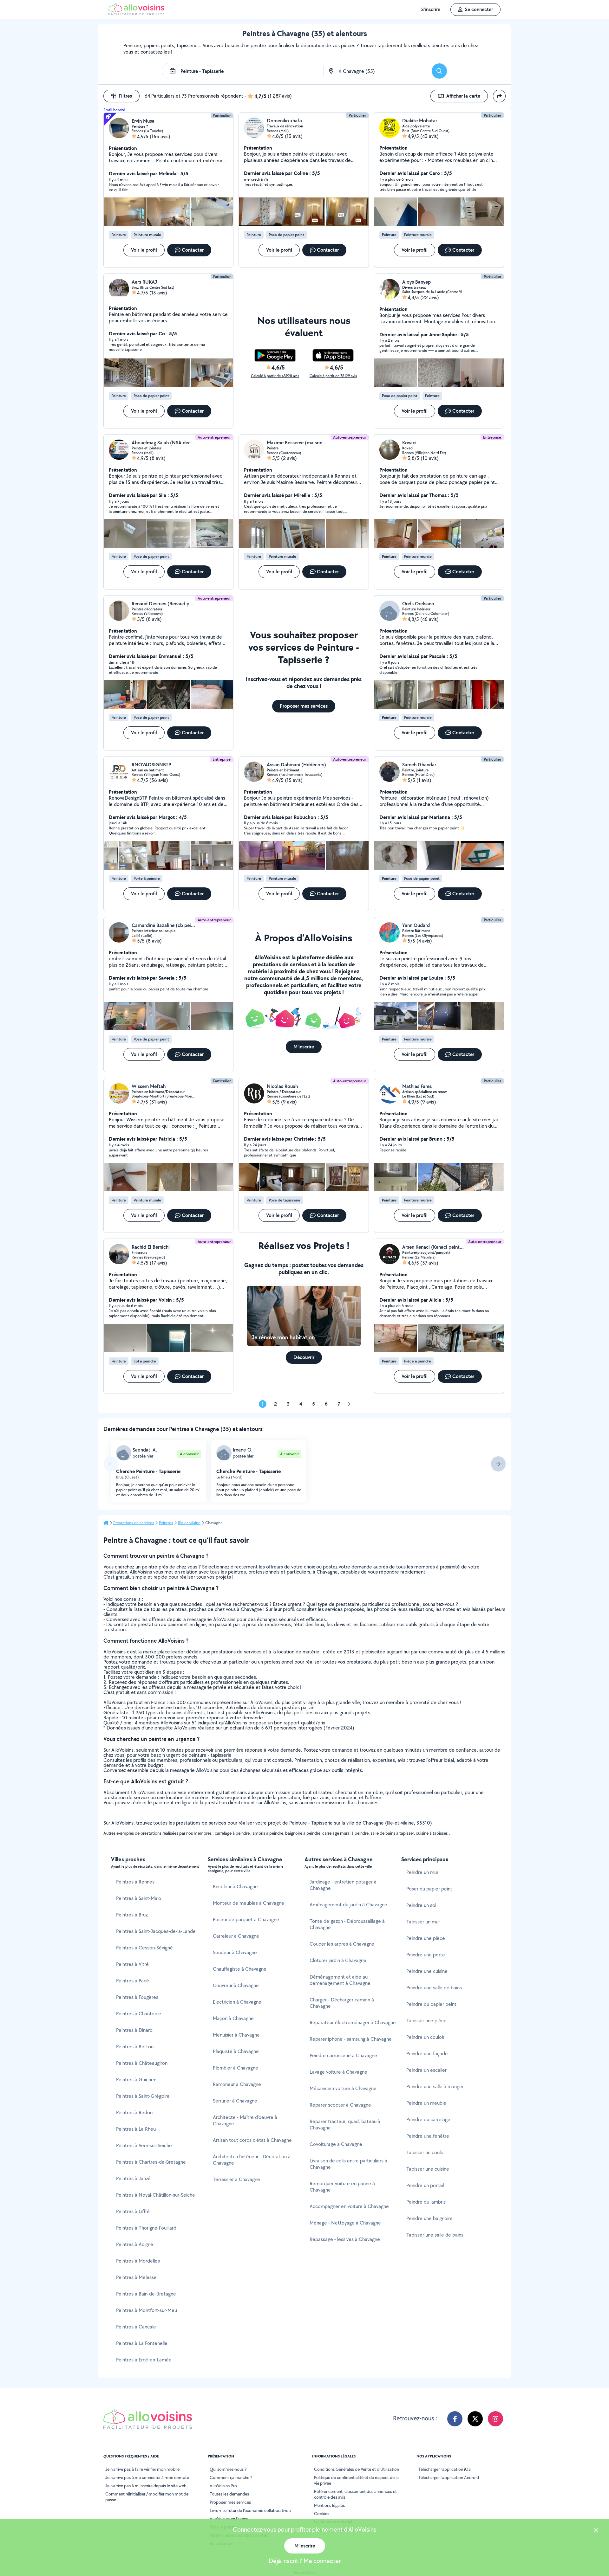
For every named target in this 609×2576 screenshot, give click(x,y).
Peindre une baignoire (429, 2218)
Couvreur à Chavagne (236, 1985)
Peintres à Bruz (132, 1915)
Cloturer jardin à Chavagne (338, 1960)
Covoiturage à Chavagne (336, 2144)
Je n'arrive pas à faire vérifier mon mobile (142, 2469)
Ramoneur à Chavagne (237, 2084)
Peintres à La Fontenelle (142, 2343)
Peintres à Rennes (135, 1882)
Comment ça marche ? (231, 2477)
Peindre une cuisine (427, 1971)
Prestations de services (134, 1523)
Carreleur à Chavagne (236, 1936)
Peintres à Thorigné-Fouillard (146, 2228)
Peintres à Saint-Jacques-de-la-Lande (156, 1931)
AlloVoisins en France (229, 2519)
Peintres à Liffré (133, 2211)
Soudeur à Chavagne (235, 1952)
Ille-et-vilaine (189, 1523)
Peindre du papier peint (431, 2004)
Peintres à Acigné (135, 2244)
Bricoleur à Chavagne (235, 1887)
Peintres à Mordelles (138, 2261)
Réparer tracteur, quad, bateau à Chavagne (345, 2125)
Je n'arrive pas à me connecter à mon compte (147, 2477)
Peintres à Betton (135, 2047)
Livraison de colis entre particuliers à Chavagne (348, 2164)
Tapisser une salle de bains (435, 2235)
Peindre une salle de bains (434, 1988)
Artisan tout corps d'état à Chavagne (252, 2140)
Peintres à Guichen (136, 2080)
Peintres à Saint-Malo (139, 1898)
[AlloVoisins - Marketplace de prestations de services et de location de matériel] (136, 13)
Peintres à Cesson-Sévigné (144, 1948)
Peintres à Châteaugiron (142, 2063)
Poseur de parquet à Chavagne (246, 1919)
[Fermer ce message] (596, 2531)
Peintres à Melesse (136, 2277)
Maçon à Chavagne (233, 2018)
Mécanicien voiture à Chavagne (343, 2088)
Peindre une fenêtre (428, 2136)
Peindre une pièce (426, 1938)
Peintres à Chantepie (139, 2014)
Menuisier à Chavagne (236, 2035)
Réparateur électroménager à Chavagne (353, 2022)
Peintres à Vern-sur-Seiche (144, 2145)
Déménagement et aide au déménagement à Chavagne (340, 1980)
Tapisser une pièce (426, 2021)
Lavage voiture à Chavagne (338, 2072)
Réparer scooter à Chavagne (340, 2105)
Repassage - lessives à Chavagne (345, 2239)
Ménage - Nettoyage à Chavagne (345, 2223)
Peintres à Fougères (137, 1997)
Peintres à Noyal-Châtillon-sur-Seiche (156, 2195)
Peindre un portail (425, 2185)
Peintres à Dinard (134, 2030)
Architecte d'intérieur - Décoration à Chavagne (252, 2160)
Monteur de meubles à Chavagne (249, 1903)
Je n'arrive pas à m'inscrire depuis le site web (146, 2486)
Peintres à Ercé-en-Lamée (144, 2360)
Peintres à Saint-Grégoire (143, 2096)
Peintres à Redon (134, 2112)
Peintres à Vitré (132, 1964)
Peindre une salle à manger (435, 2087)
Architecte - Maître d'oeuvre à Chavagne (245, 2120)
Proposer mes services (230, 2502)
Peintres (166, 1523)
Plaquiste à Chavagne (236, 2051)
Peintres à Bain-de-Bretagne (146, 2294)
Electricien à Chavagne (237, 2002)
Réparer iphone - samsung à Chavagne (351, 2039)
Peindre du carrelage (428, 2119)
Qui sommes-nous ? (228, 2469)
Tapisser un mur (423, 1922)
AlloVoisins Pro (223, 2486)
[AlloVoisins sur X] (475, 2419)
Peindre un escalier (426, 2070)
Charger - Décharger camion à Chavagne (342, 2003)
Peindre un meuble (426, 2103)
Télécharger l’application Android (449, 2477)
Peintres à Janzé (133, 2178)
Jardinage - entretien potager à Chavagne (343, 1885)
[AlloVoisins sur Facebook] (455, 2419)
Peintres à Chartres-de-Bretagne (151, 2162)
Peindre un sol (421, 1905)
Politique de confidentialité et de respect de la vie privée (356, 2480)
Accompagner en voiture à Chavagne (349, 2206)
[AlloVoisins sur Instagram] (495, 2419)
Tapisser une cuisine (428, 2169)
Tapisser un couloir (426, 2152)
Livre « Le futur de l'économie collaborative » (251, 2510)
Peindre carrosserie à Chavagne (343, 2055)
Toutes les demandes (229, 2494)
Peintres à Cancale (136, 2327)
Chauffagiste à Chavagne (240, 1969)
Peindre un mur (422, 1872)
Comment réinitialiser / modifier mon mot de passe (147, 2497)
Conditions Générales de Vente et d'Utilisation (357, 2469)
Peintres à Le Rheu (136, 2129)
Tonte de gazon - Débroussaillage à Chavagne (347, 1924)
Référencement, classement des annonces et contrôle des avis (355, 2494)
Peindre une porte (426, 1955)
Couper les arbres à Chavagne (342, 1944)
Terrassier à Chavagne (236, 2179)
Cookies (322, 2514)
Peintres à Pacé (133, 1981)
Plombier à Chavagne (236, 2068)
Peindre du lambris (426, 2202)
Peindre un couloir (425, 2037)
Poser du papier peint (429, 1889)
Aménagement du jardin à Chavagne (348, 1905)
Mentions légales (329, 2505)
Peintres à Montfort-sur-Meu (147, 2310)
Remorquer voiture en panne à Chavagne (342, 2187)
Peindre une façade (427, 2054)
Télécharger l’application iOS (445, 2469)
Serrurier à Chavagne (235, 2101)
